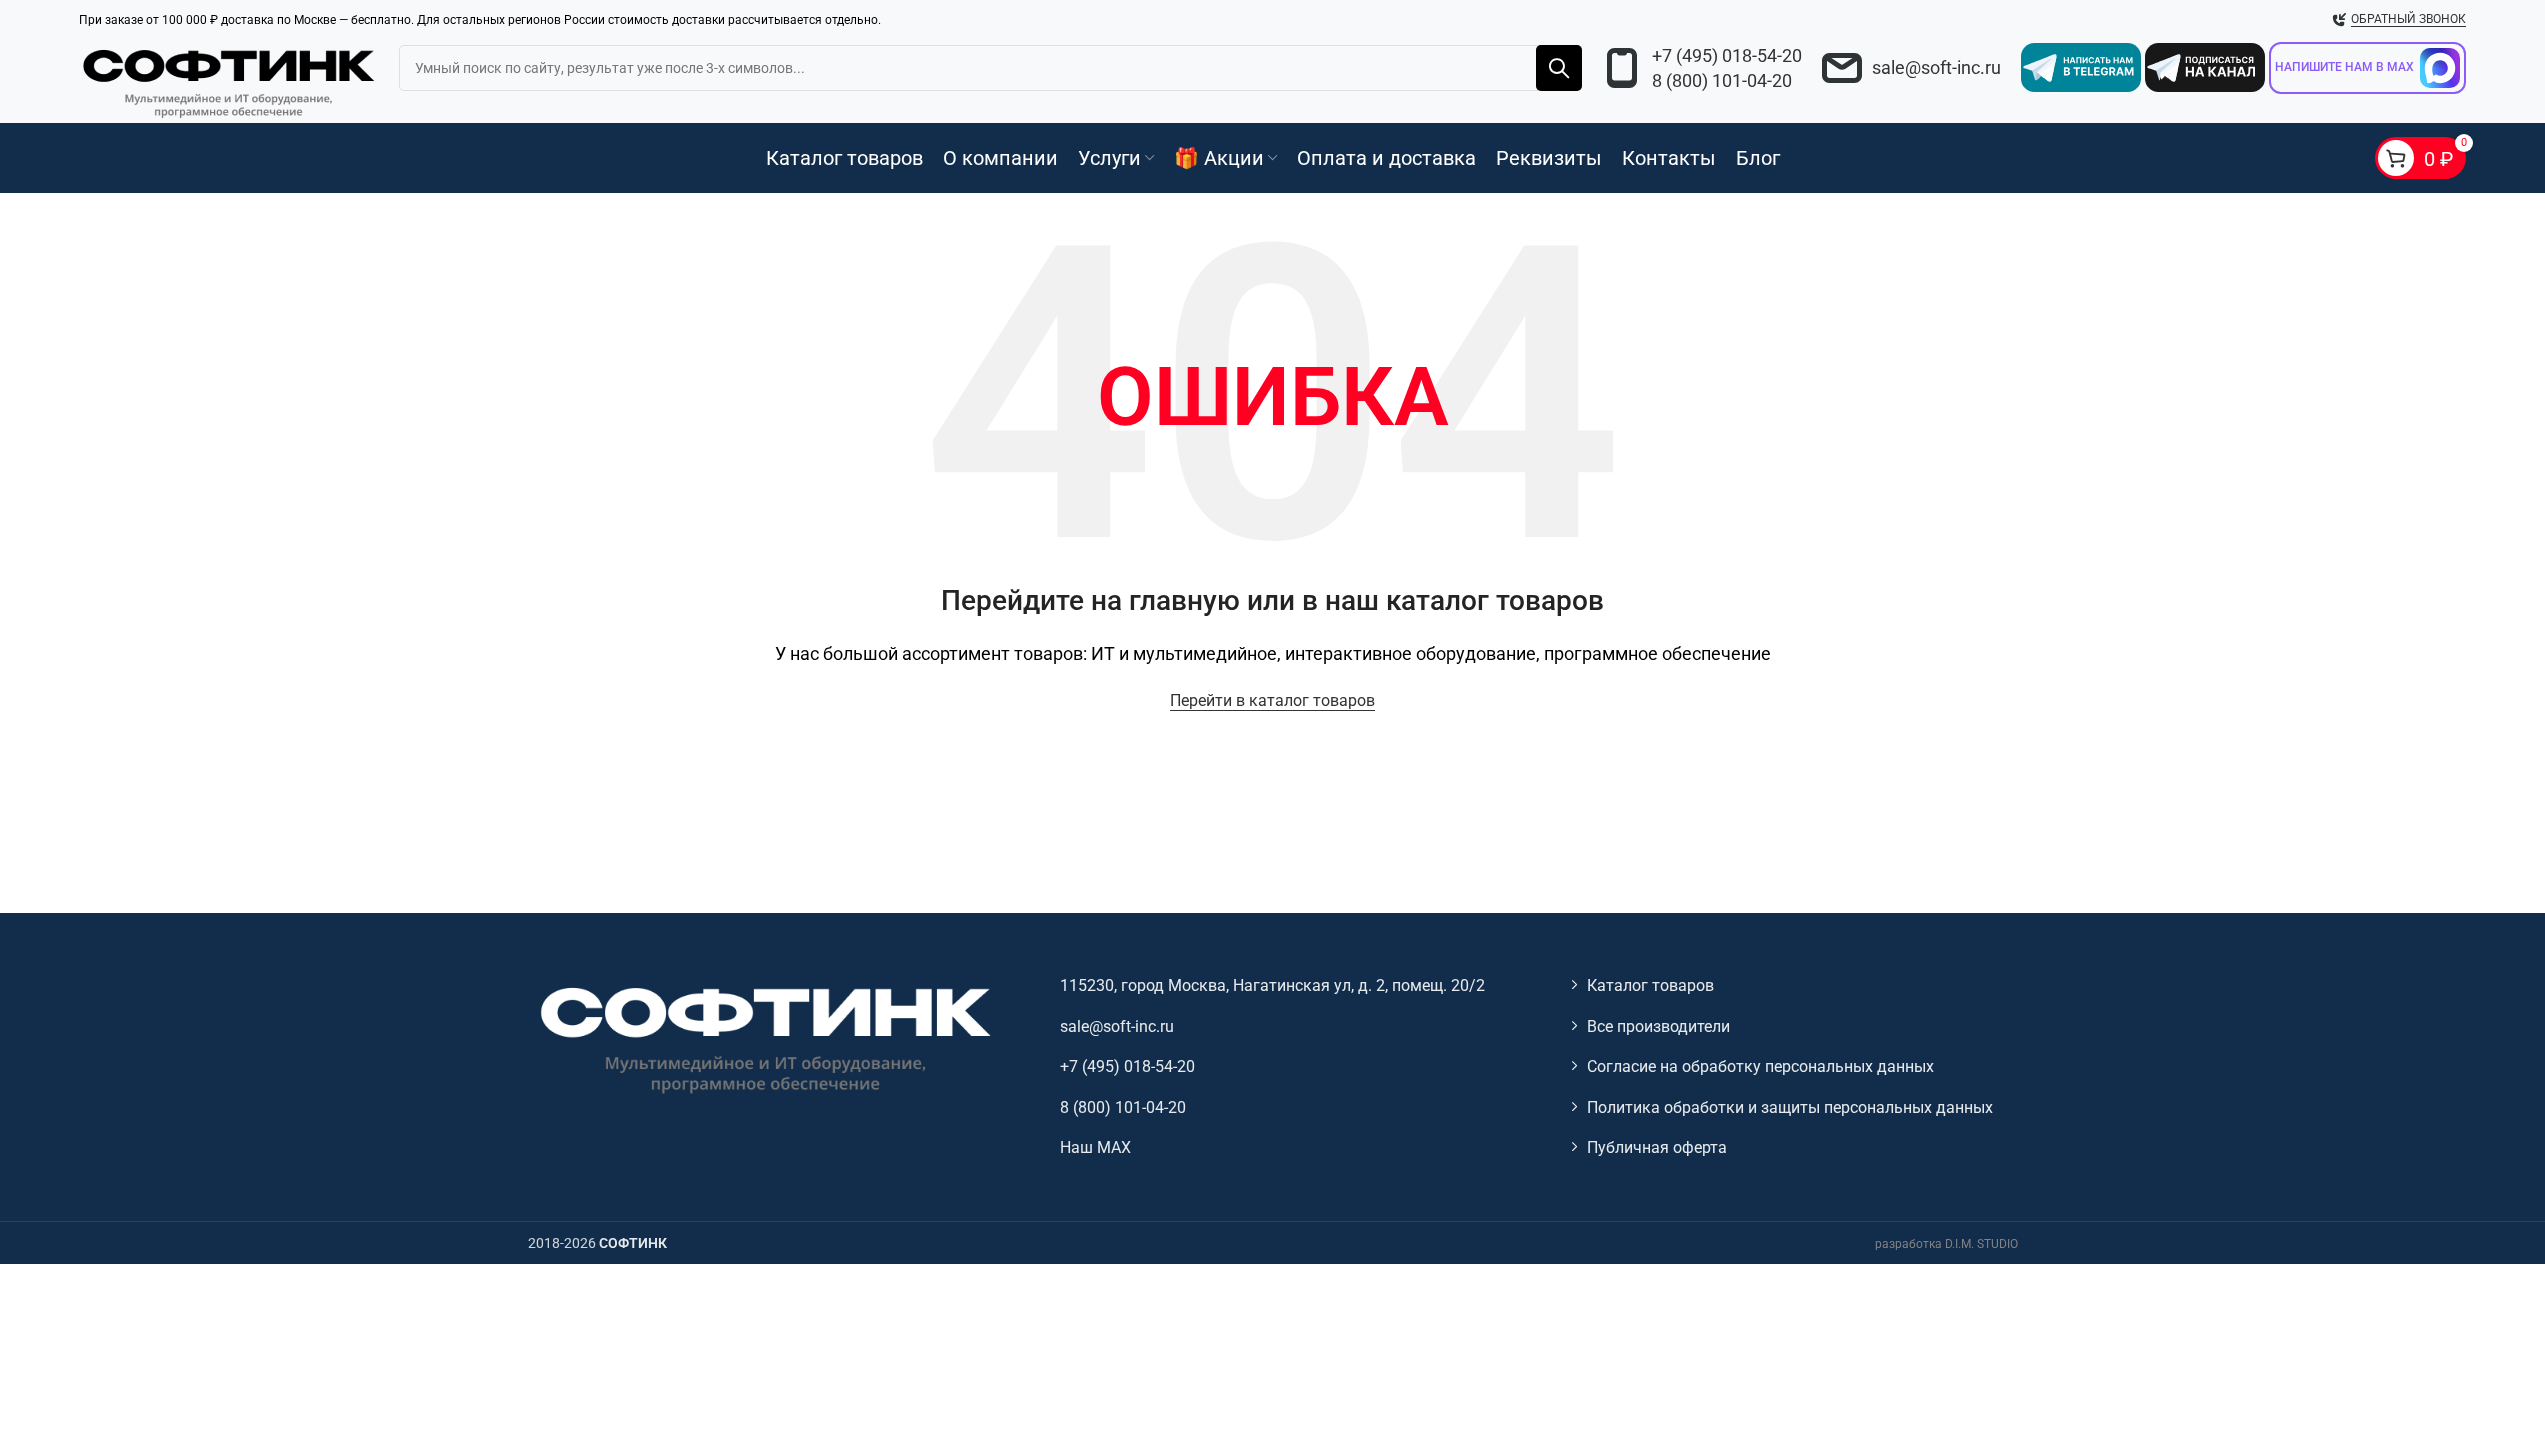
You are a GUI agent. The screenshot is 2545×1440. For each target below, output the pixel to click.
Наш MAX (1095, 1147)
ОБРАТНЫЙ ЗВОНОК (2408, 19)
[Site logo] (229, 79)
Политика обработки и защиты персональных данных (1790, 1107)
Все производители (1658, 1026)
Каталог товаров (1650, 985)
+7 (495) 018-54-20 (1727, 55)
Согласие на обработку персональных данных (1760, 1066)
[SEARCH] (1559, 68)
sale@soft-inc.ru (1936, 67)
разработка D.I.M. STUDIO (1946, 1244)
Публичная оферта (1657, 1147)
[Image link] (763, 1038)
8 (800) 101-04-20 (1722, 80)
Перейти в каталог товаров (1272, 700)
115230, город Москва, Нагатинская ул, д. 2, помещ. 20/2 (1272, 985)
